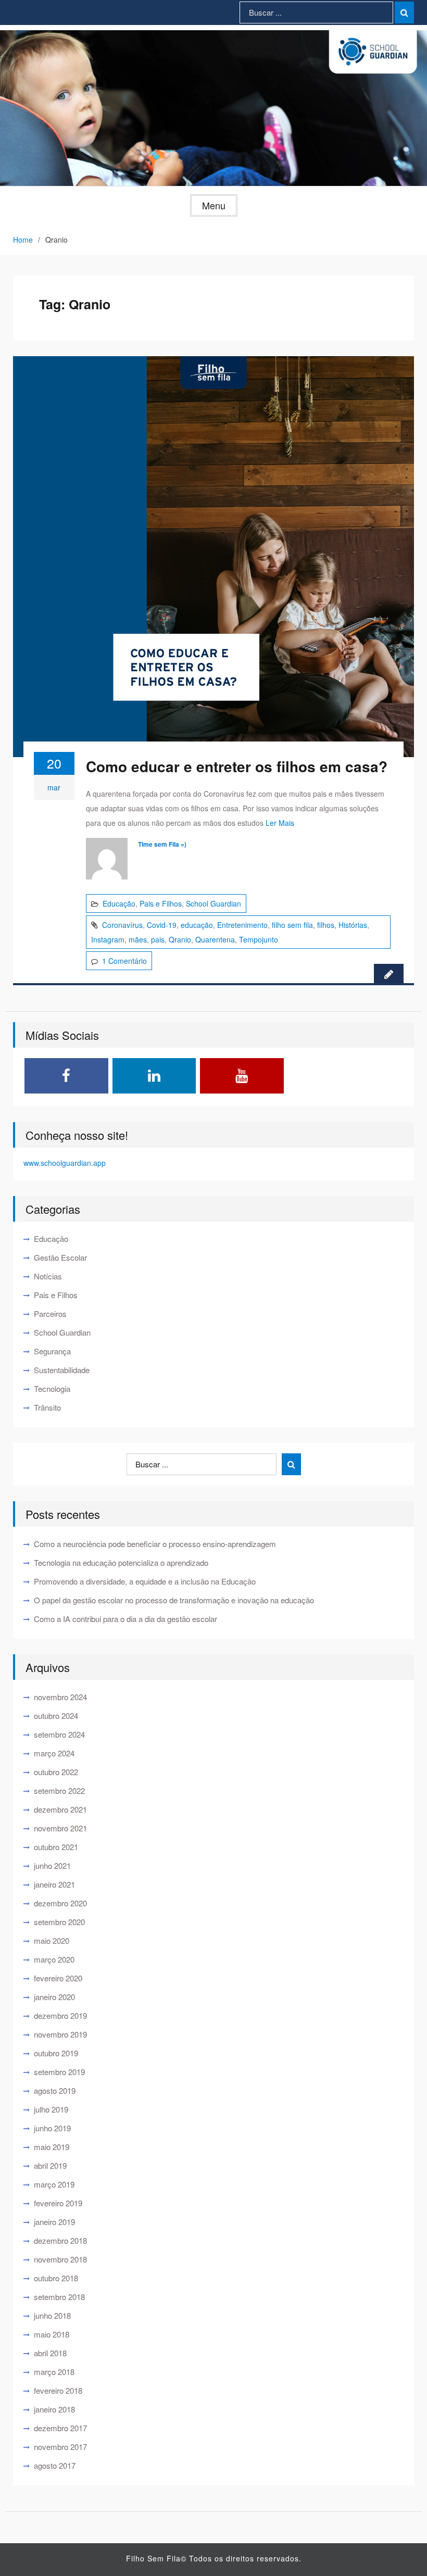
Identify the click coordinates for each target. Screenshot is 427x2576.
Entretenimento (242, 925)
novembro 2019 (60, 2034)
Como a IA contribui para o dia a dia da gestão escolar (125, 1619)
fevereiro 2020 (58, 1978)
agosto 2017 (55, 2465)
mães (138, 939)
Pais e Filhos (161, 903)
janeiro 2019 (54, 2222)
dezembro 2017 (60, 2428)
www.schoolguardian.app (65, 1163)
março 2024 (54, 1753)
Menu (214, 205)
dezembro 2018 (60, 2240)
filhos (326, 925)
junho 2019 (52, 2128)
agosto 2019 (55, 2090)
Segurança (52, 1351)
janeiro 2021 (54, 1884)
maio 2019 (52, 2147)
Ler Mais (280, 823)
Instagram (108, 939)
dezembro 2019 (60, 2015)
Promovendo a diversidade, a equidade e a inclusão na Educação (145, 1581)
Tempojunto (259, 939)
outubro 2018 (56, 2278)
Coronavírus (122, 925)
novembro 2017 (60, 2447)
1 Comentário (124, 961)
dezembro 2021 (60, 1809)
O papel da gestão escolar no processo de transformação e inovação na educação (174, 1600)
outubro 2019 (56, 2053)
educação (197, 925)
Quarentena (215, 939)
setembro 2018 (59, 2297)
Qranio (180, 939)
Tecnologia (52, 1388)
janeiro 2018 (54, 2409)
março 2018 (54, 2372)
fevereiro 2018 (58, 2390)
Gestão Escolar (60, 1257)
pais (158, 939)
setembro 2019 (59, 2072)
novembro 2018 (60, 2259)
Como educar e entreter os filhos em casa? (237, 766)
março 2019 (54, 2184)
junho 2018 (52, 2315)
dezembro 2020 (60, 1903)
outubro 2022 (56, 1772)
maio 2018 (52, 2334)
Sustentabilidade (62, 1370)
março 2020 (54, 1959)
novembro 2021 (60, 1828)
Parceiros (50, 1314)
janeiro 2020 (54, 1997)
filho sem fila (292, 925)
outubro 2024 (56, 1716)
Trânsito (47, 1407)
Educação (119, 903)
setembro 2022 (59, 1790)
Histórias (353, 925)
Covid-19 (162, 925)
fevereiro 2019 (58, 2203)
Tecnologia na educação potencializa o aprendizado (121, 1562)
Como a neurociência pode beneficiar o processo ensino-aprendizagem (155, 1544)
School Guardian (213, 903)
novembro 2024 (60, 1697)
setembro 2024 (59, 1734)
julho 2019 (51, 2109)
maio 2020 (52, 1940)
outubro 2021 (56, 1847)
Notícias (48, 1276)
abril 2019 (50, 2165)
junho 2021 (52, 1865)
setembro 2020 (59, 1922)
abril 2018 (50, 2353)
